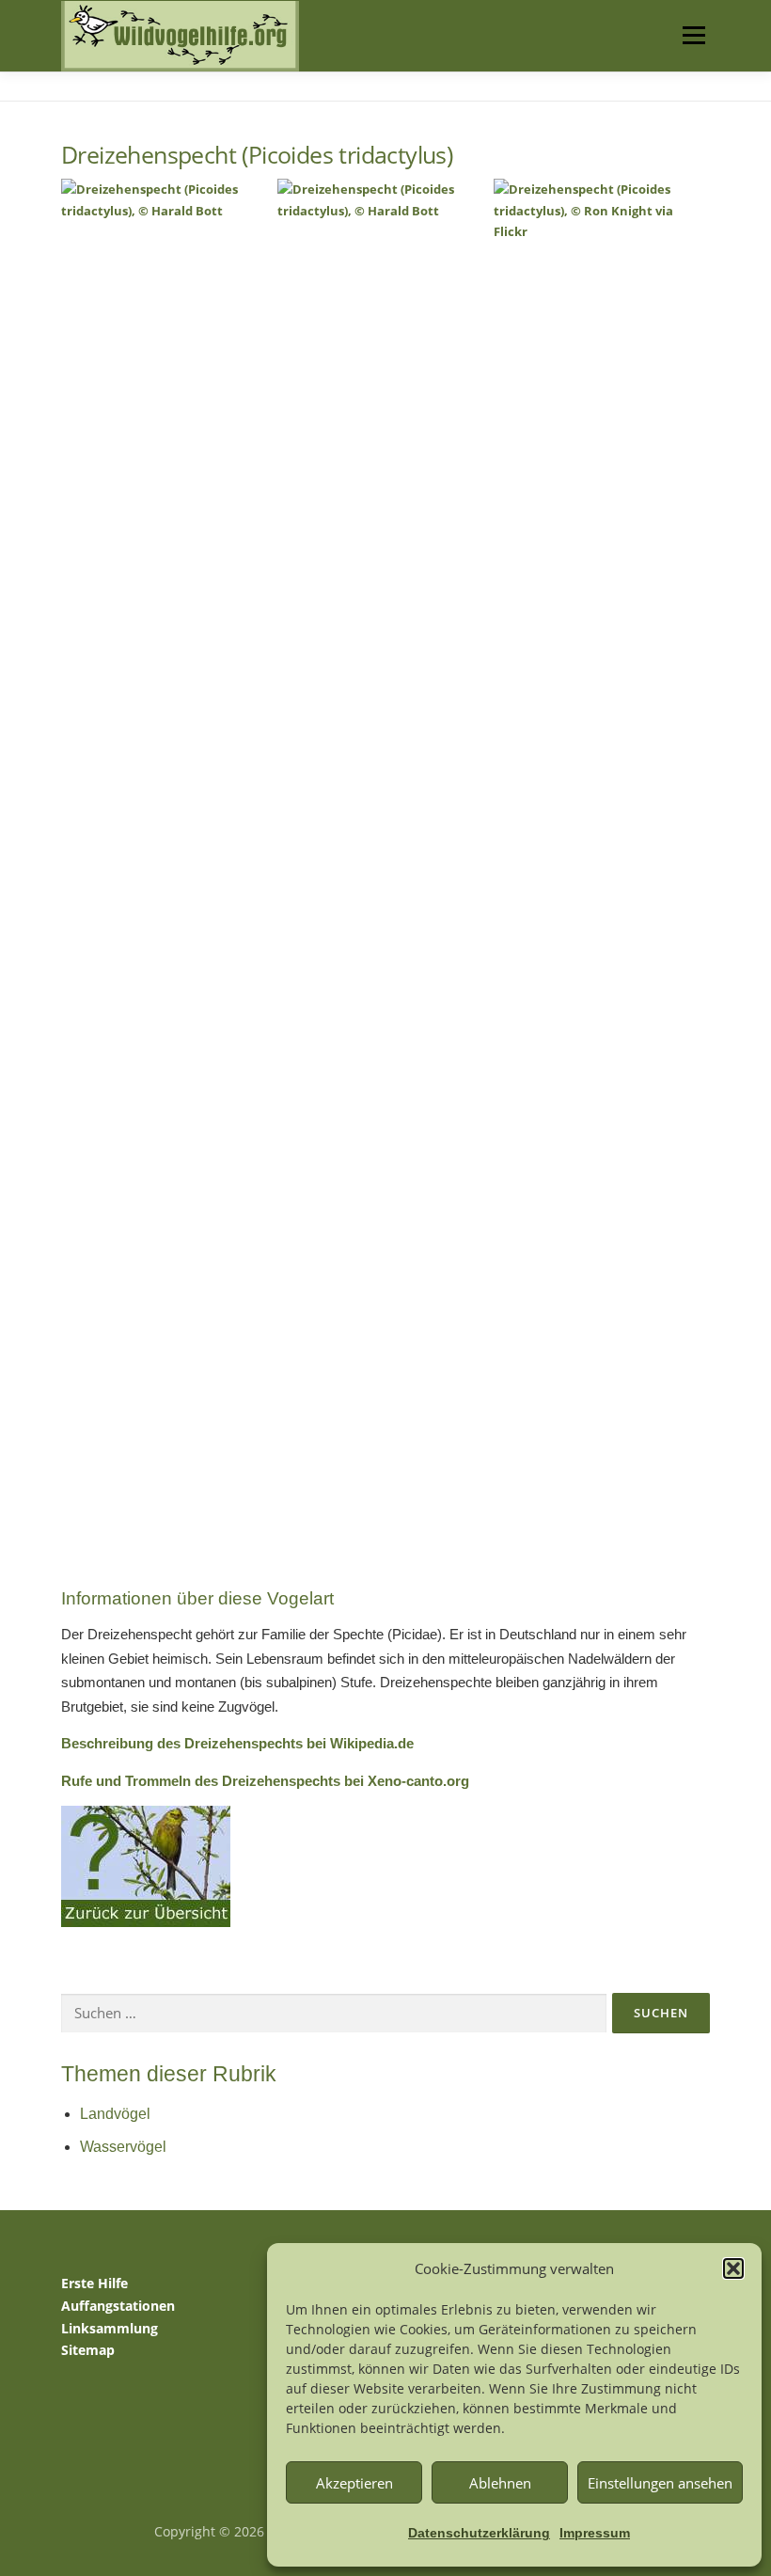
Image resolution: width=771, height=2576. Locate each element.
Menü (693, 35)
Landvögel (115, 2114)
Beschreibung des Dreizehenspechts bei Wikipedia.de (237, 1743)
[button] (733, 2268)
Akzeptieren (354, 2483)
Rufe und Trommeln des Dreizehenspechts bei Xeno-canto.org (265, 1781)
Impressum (595, 2533)
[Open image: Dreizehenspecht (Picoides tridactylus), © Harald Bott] (167, 883)
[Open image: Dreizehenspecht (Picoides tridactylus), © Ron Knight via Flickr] (599, 883)
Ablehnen (500, 2483)
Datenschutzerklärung (479, 2533)
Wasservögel (123, 2147)
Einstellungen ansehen (660, 2483)
